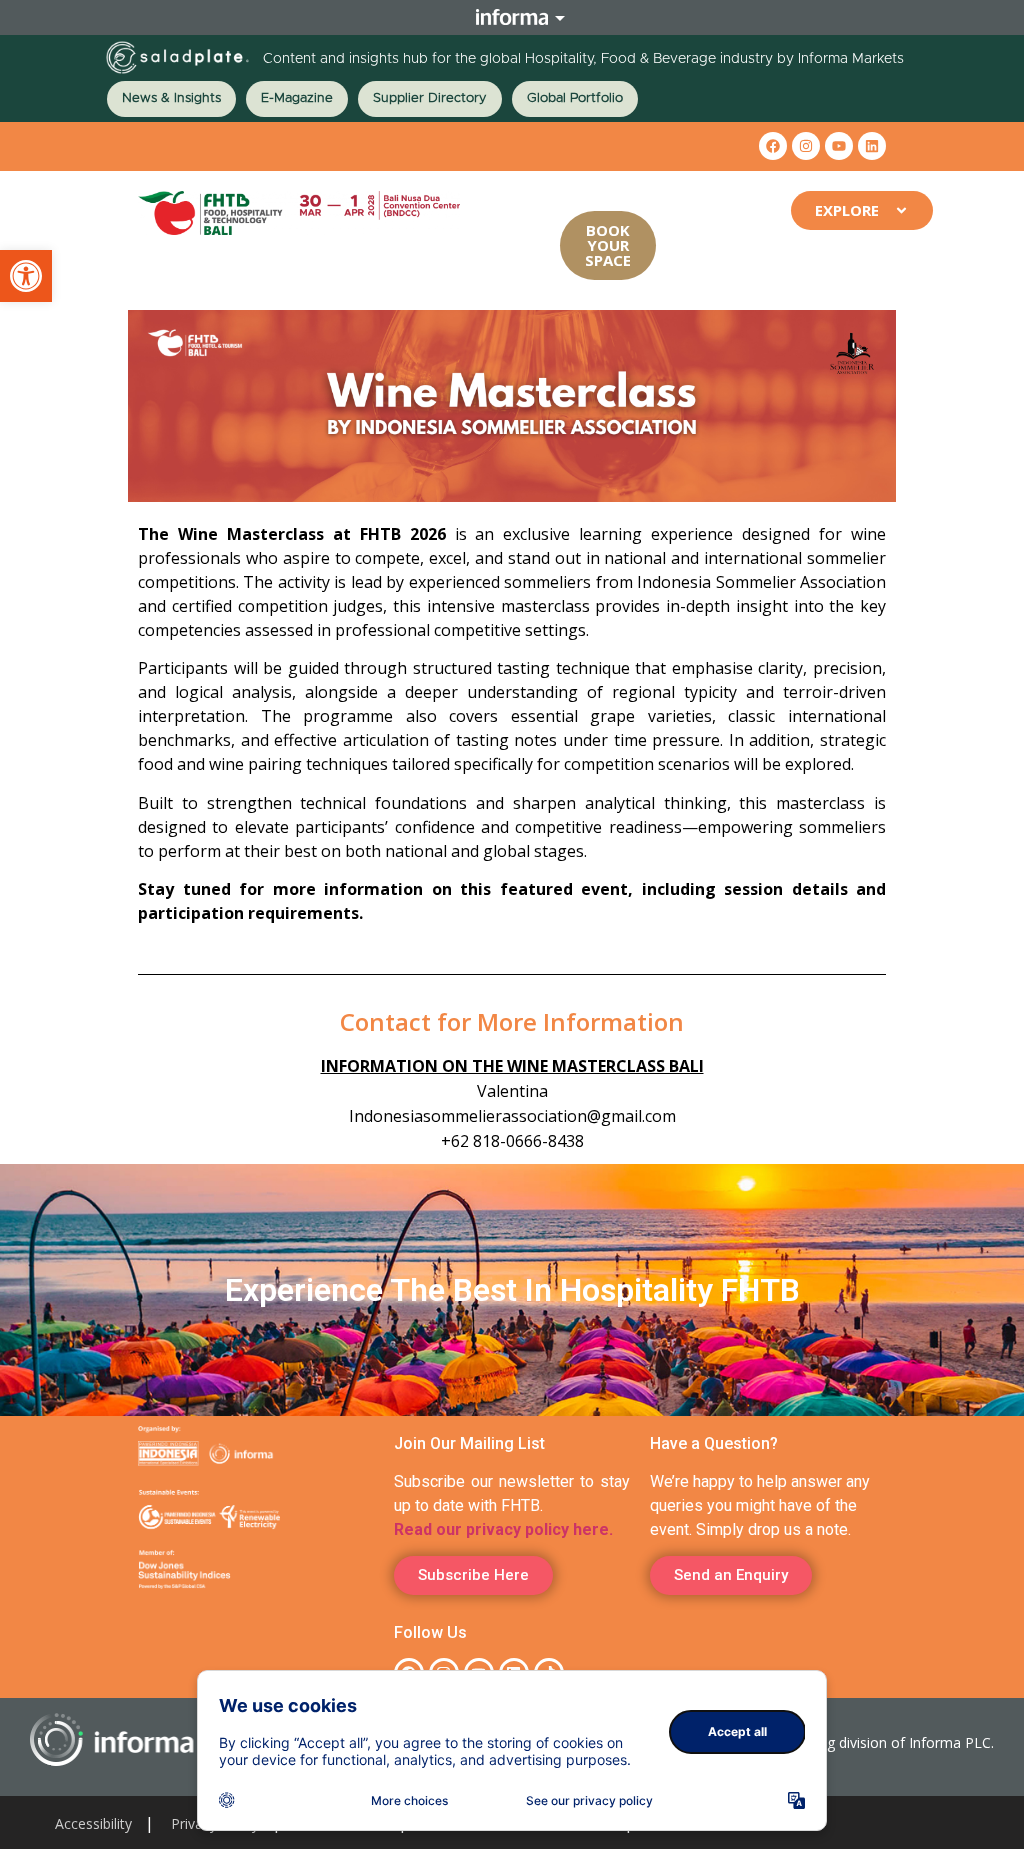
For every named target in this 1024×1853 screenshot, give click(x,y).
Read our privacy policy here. (503, 1529)
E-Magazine (297, 98)
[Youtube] (839, 146)
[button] (26, 276)
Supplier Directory (430, 98)
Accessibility (93, 1823)
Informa (512, 17)
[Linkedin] (872, 146)
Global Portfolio (575, 98)
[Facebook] (773, 146)
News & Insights (171, 98)
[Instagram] (806, 146)
